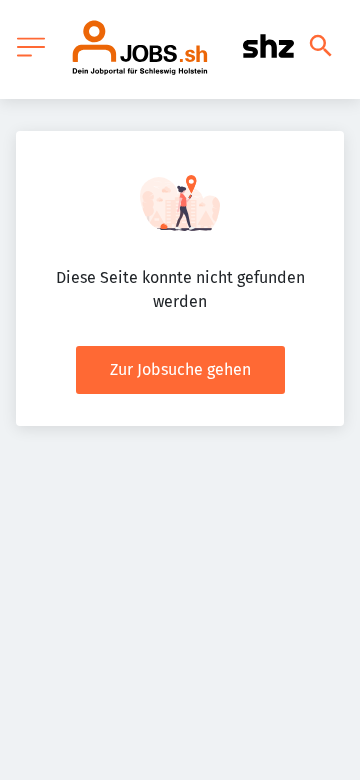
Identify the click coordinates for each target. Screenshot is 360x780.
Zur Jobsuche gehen (180, 369)
